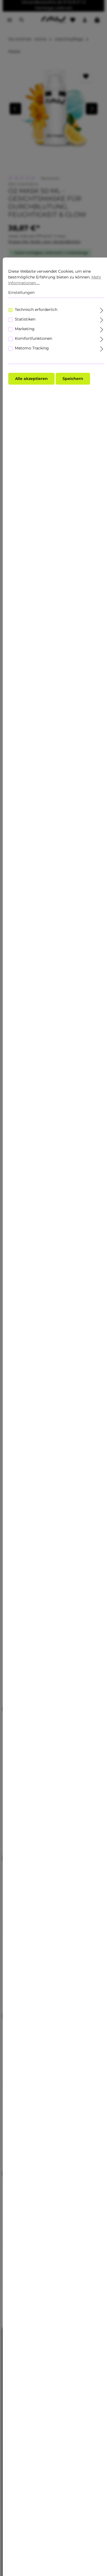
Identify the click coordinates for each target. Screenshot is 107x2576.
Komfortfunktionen (33, 338)
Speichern (73, 379)
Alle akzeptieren (31, 379)
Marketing (25, 329)
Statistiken (25, 319)
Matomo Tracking (32, 348)
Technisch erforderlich (36, 310)
